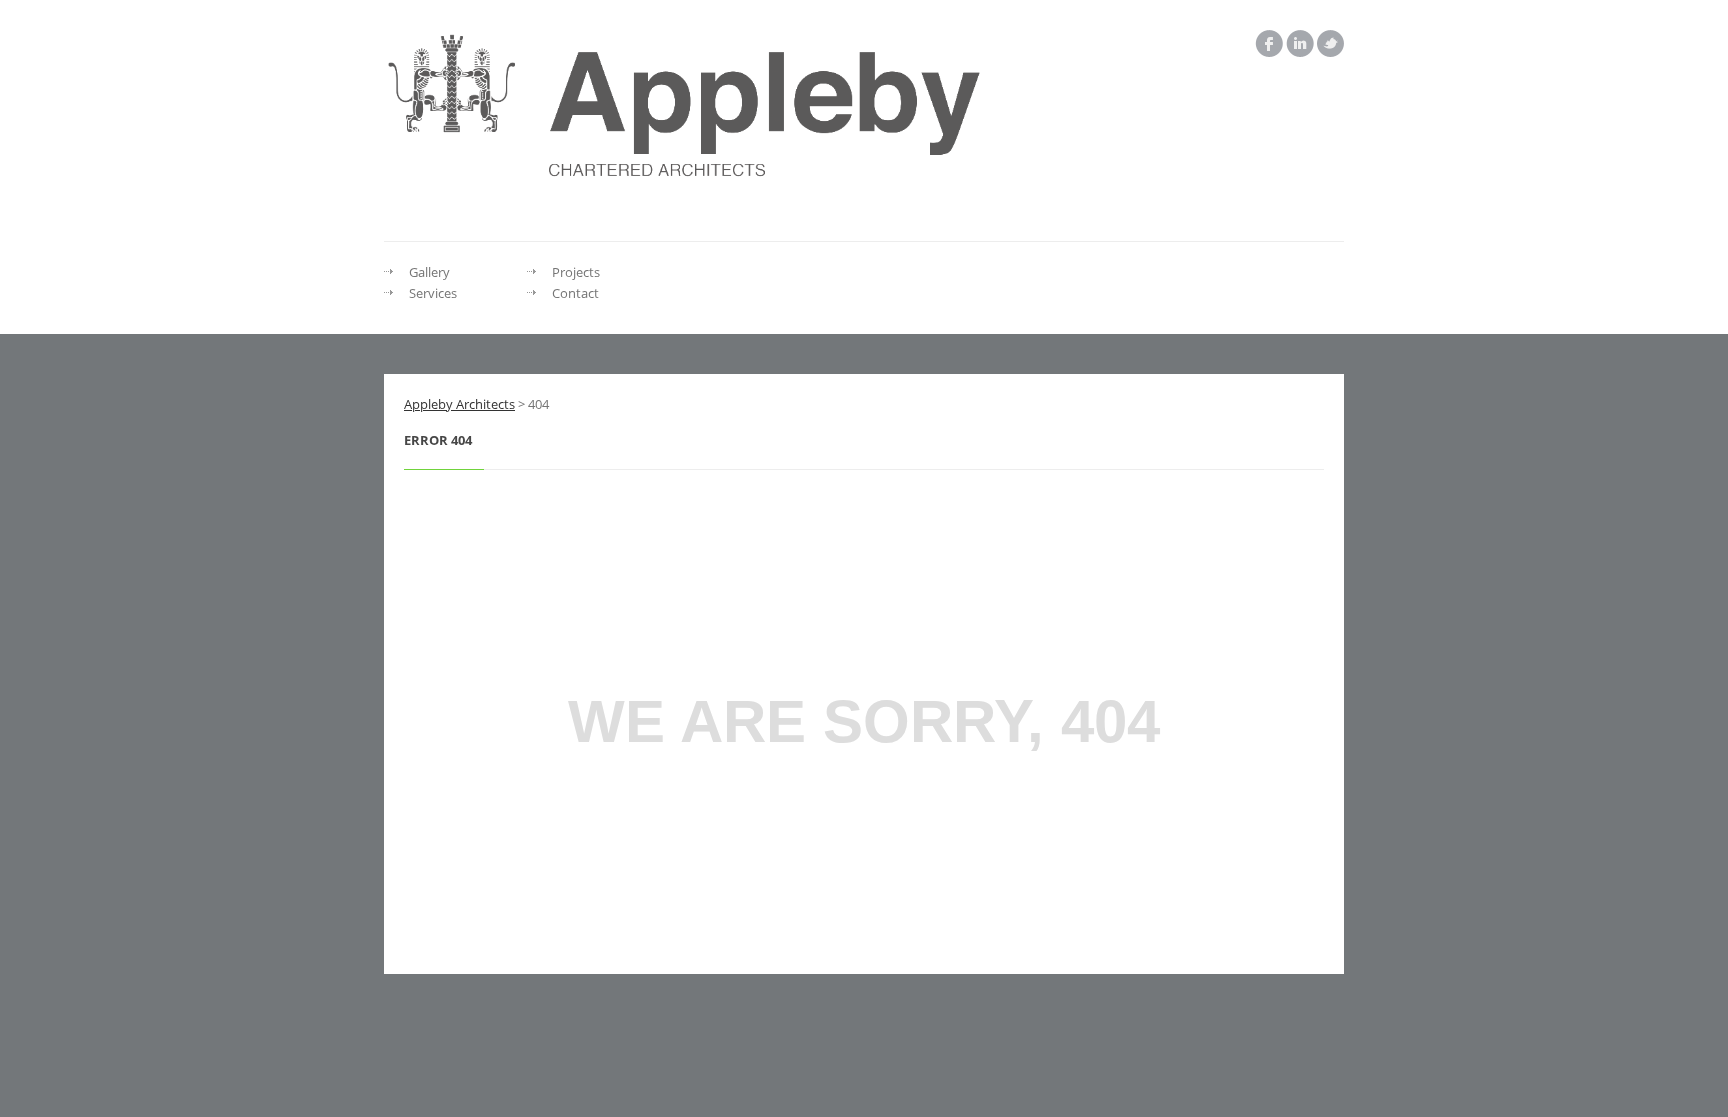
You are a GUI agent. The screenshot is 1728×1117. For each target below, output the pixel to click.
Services (433, 293)
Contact (575, 293)
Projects (576, 272)
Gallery (429, 272)
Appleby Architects (459, 404)
